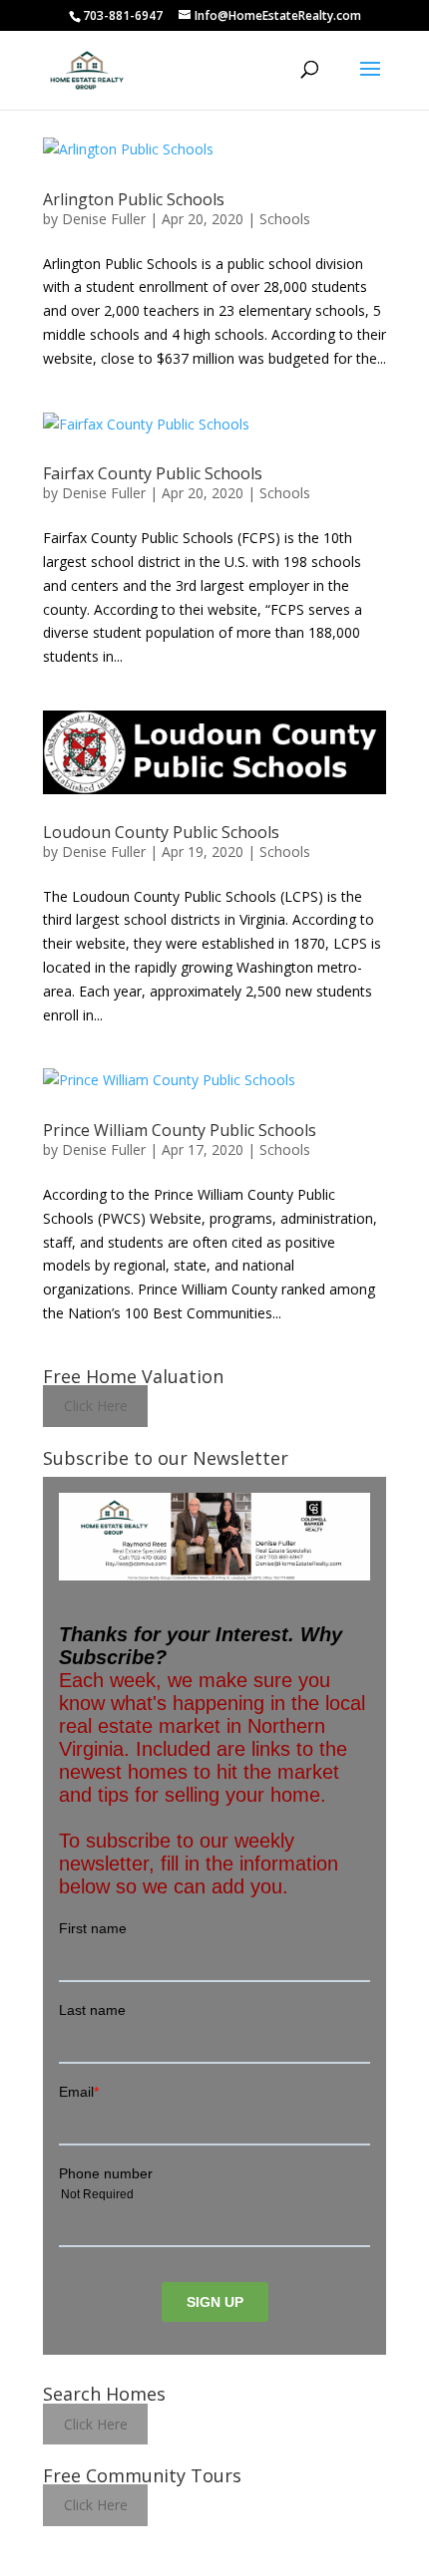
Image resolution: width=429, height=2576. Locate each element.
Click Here (96, 1407)
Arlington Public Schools (134, 199)
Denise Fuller (104, 219)
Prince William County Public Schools (180, 1130)
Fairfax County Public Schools (153, 473)
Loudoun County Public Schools (161, 832)
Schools (285, 219)
